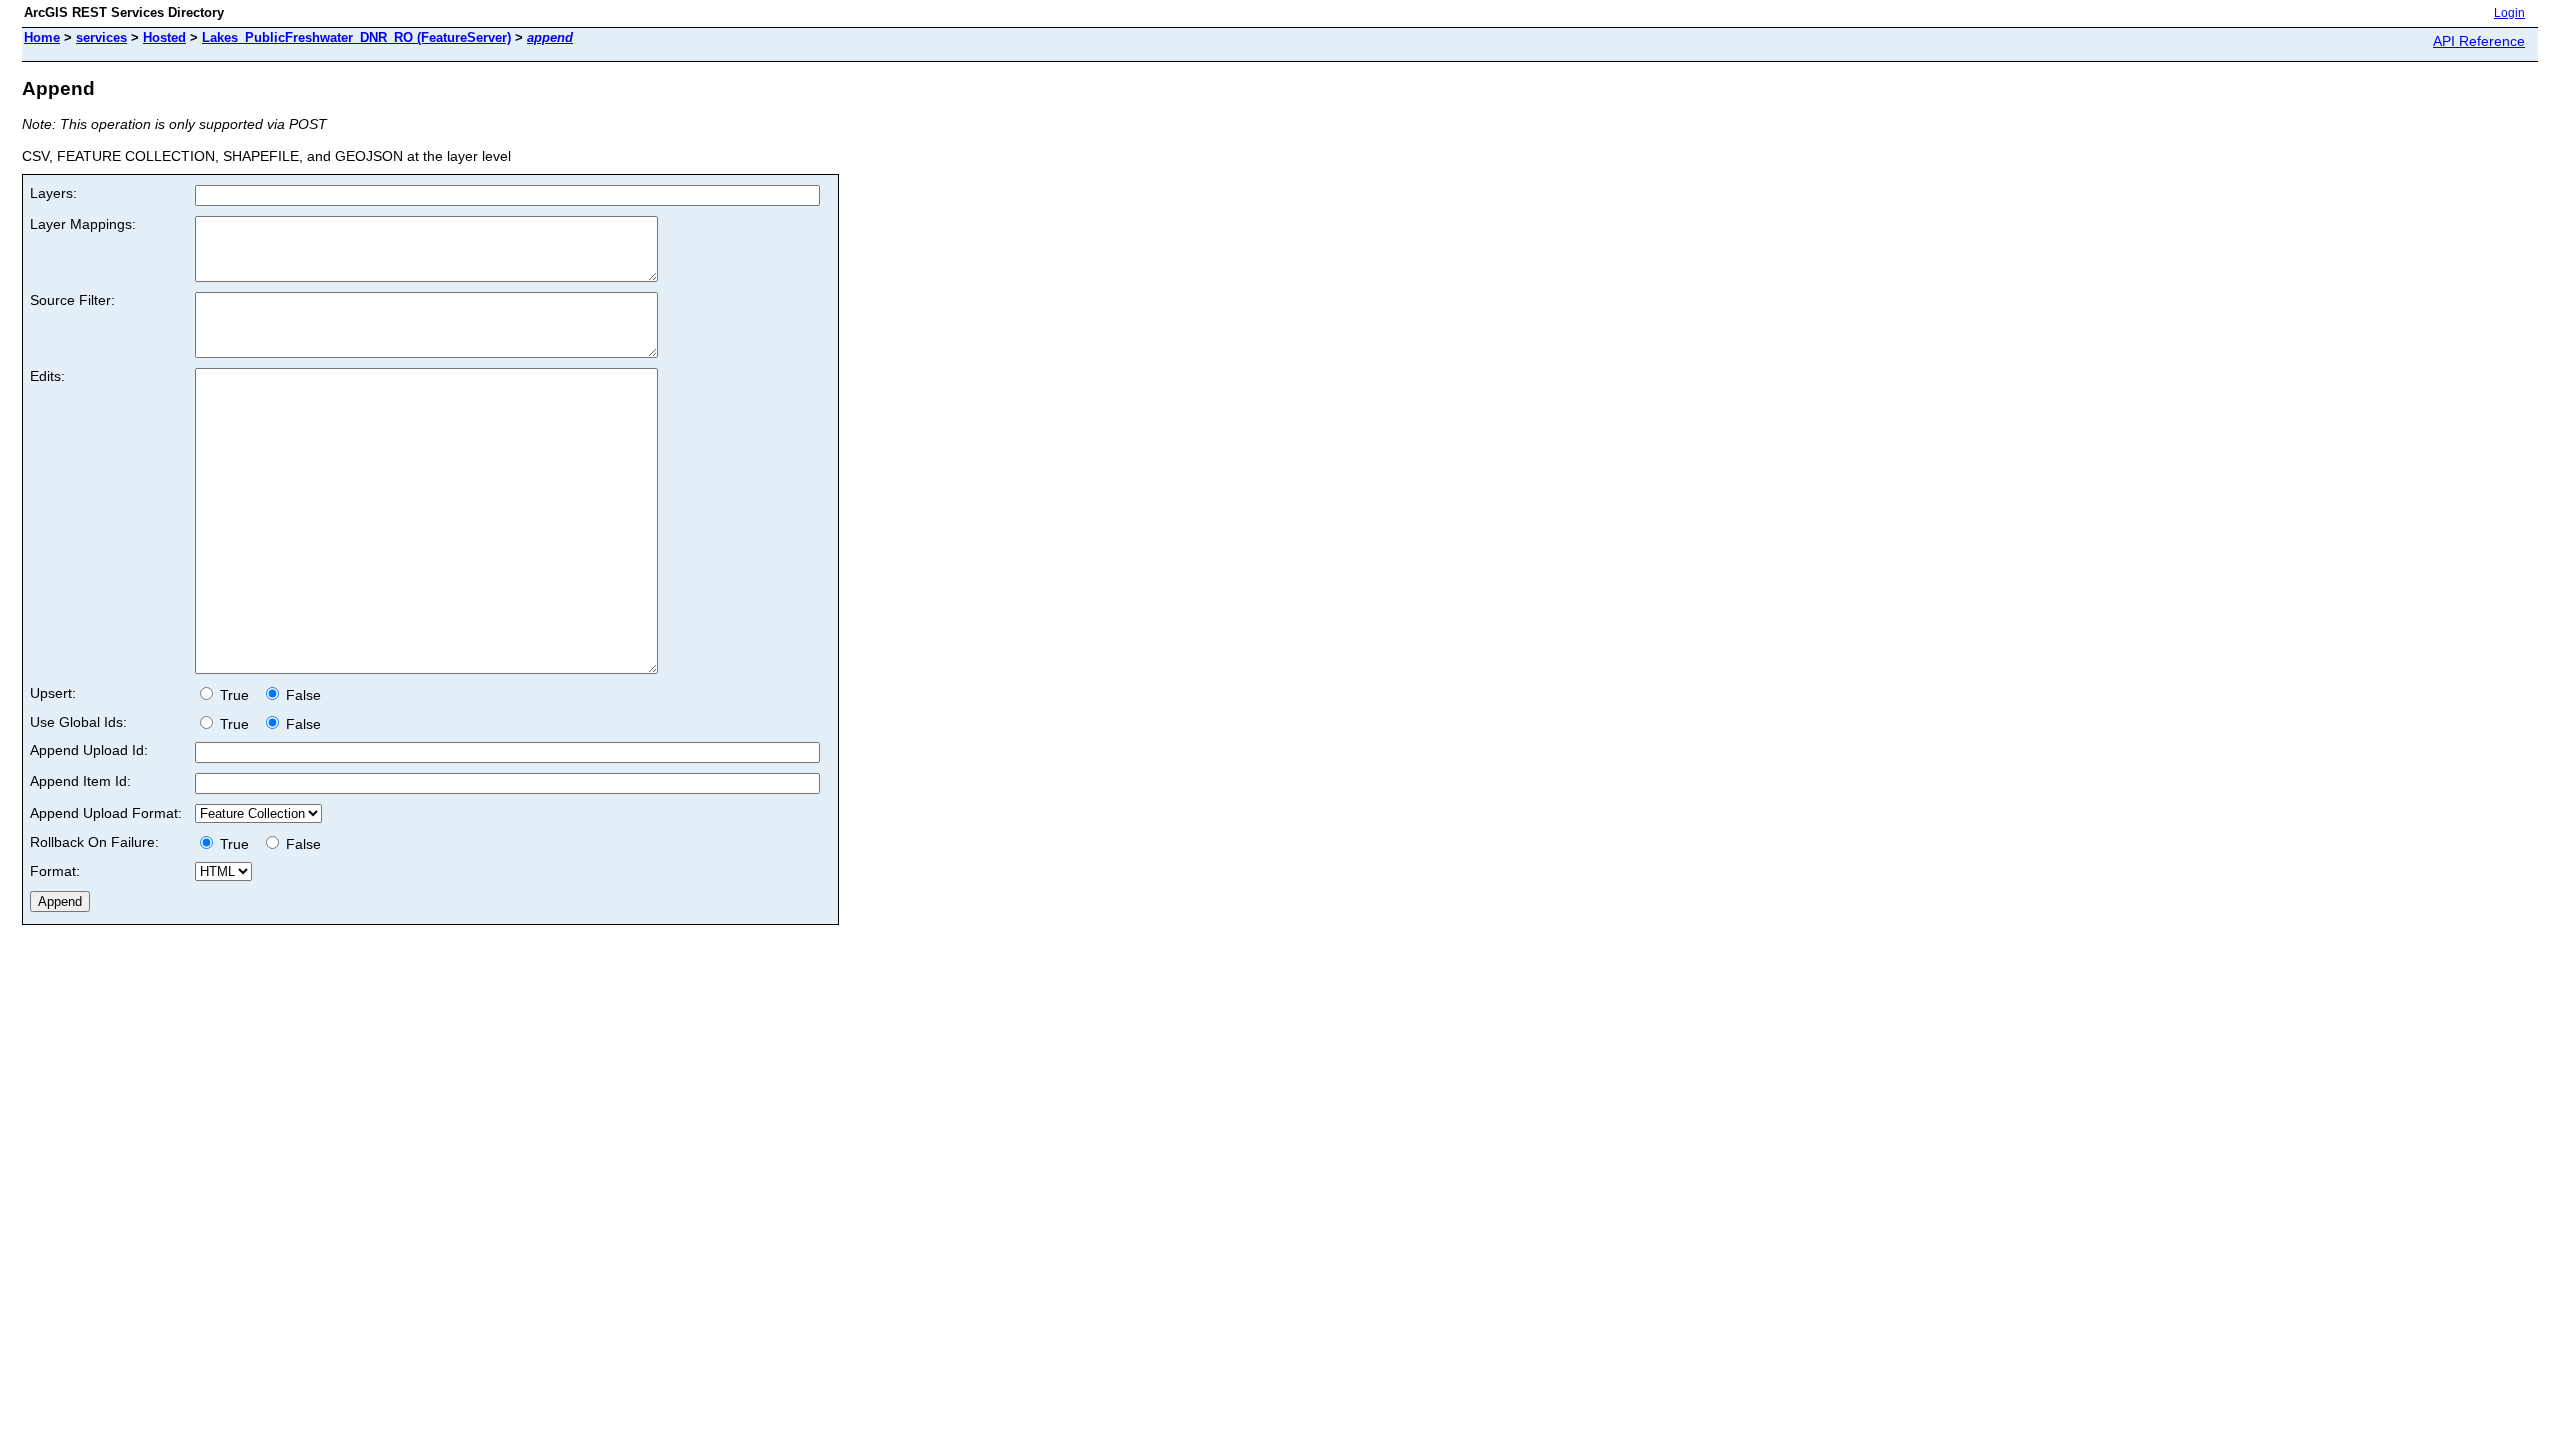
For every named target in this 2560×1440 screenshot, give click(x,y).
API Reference (2479, 41)
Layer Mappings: (83, 224)
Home (42, 37)
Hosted (164, 37)
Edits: (47, 376)
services (101, 37)
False (301, 695)
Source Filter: (72, 300)
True (236, 695)
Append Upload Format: (106, 813)
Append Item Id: (80, 781)
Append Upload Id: (89, 750)
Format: (55, 871)
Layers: (53, 193)
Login (2509, 13)
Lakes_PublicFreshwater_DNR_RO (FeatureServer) (356, 37)
